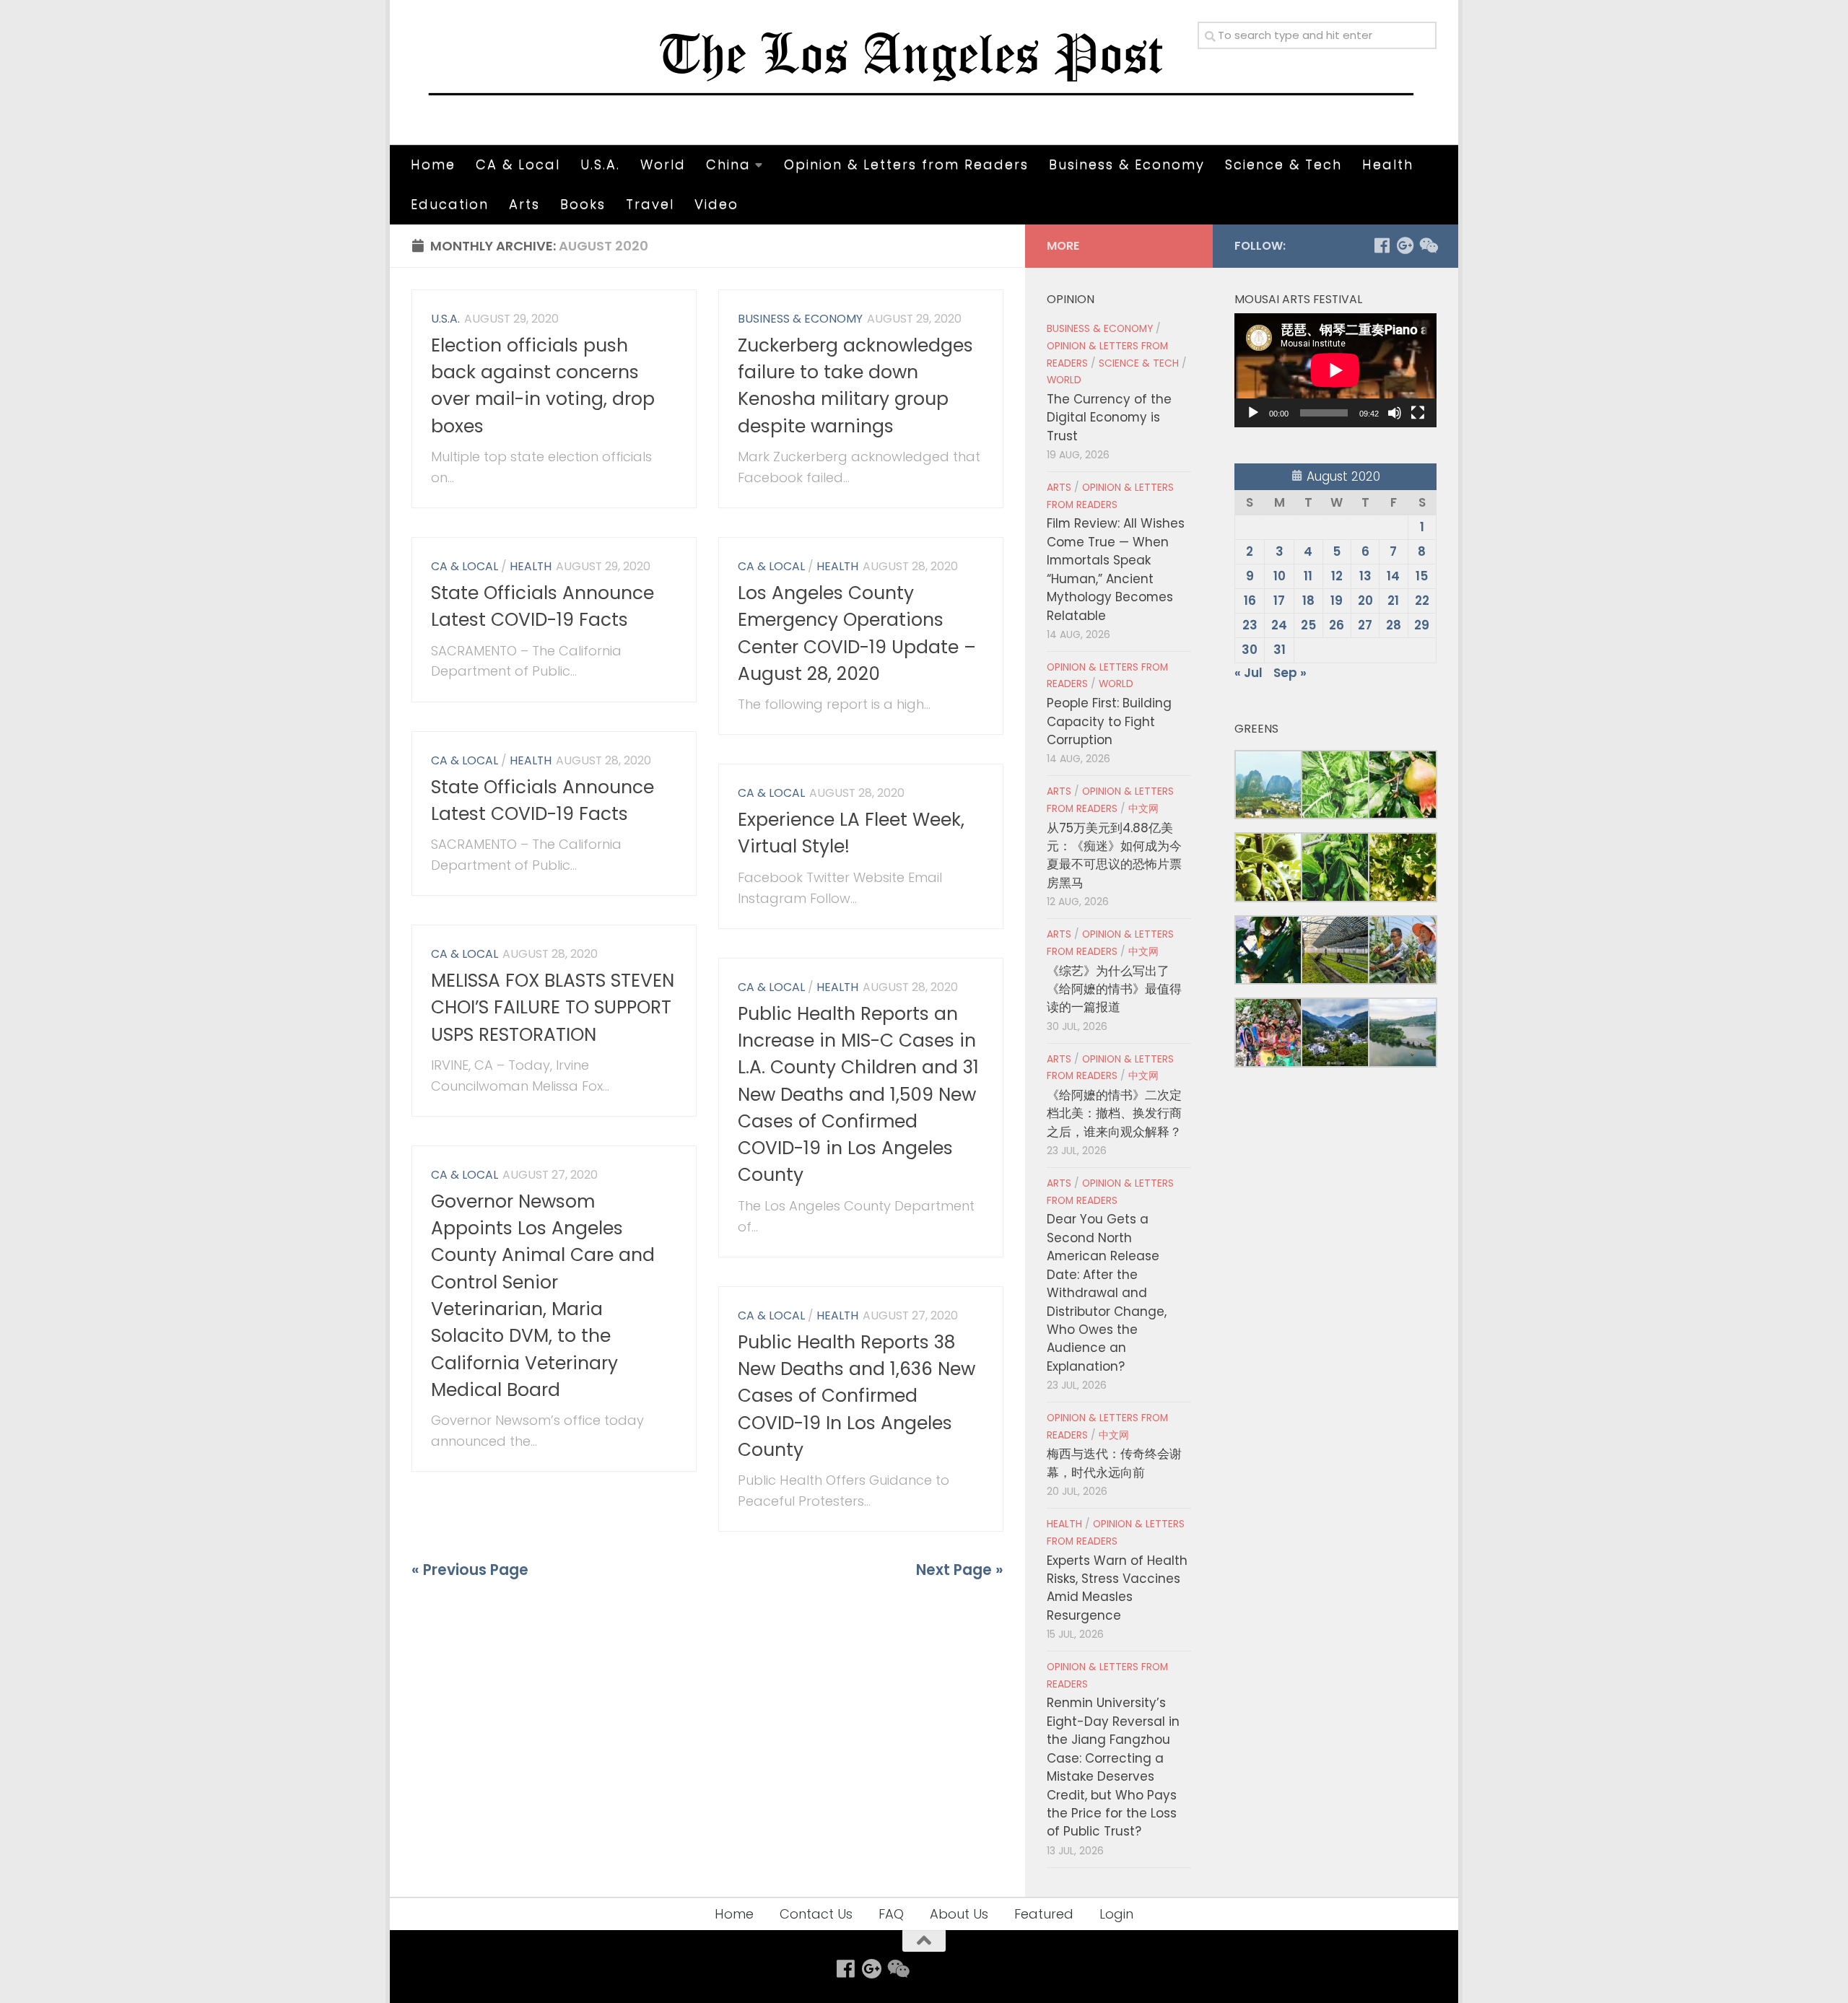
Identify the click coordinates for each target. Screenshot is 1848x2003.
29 (1422, 625)
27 (1365, 625)
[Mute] (1395, 413)
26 (1337, 625)
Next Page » (960, 1570)
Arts (524, 204)
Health (1388, 164)
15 (1422, 576)
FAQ (891, 1914)
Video (716, 204)
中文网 (1143, 809)
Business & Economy (1127, 164)
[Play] (1253, 413)
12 (1337, 576)
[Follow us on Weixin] (1428, 245)
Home (433, 164)
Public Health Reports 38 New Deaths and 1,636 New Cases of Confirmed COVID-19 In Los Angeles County (857, 1396)
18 (1308, 601)
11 (1308, 576)
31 (1280, 650)
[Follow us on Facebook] (1382, 245)
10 (1280, 576)
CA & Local (518, 164)
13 (1365, 576)
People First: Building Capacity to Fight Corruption (1109, 721)
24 (1279, 625)
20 (1365, 601)
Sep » (1290, 673)
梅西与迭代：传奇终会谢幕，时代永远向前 (1114, 1463)
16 (1250, 601)
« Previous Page (470, 1570)
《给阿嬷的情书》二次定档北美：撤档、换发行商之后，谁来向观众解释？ (1114, 1113)
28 (1394, 625)
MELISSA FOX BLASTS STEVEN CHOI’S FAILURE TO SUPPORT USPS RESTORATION (553, 1008)
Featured (1044, 1914)
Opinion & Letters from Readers (906, 164)
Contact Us (816, 1914)
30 (1250, 650)
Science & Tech (1283, 164)
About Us (959, 1914)
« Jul (1248, 673)
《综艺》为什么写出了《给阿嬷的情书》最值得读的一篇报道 (1114, 989)
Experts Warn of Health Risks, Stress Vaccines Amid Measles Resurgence (1117, 1588)
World (663, 164)
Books (583, 204)
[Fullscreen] (1418, 413)
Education (450, 204)
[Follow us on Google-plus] (1405, 245)
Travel (650, 204)
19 (1337, 601)
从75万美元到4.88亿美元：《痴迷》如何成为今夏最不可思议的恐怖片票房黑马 (1114, 855)
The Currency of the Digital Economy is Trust (1109, 418)
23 (1250, 625)
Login (1116, 1914)
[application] (1335, 370)
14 (1393, 576)
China (728, 164)
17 (1279, 601)
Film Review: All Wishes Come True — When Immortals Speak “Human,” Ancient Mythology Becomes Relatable (1116, 569)
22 (1422, 601)
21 (1393, 601)
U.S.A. (600, 164)
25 (1308, 625)
